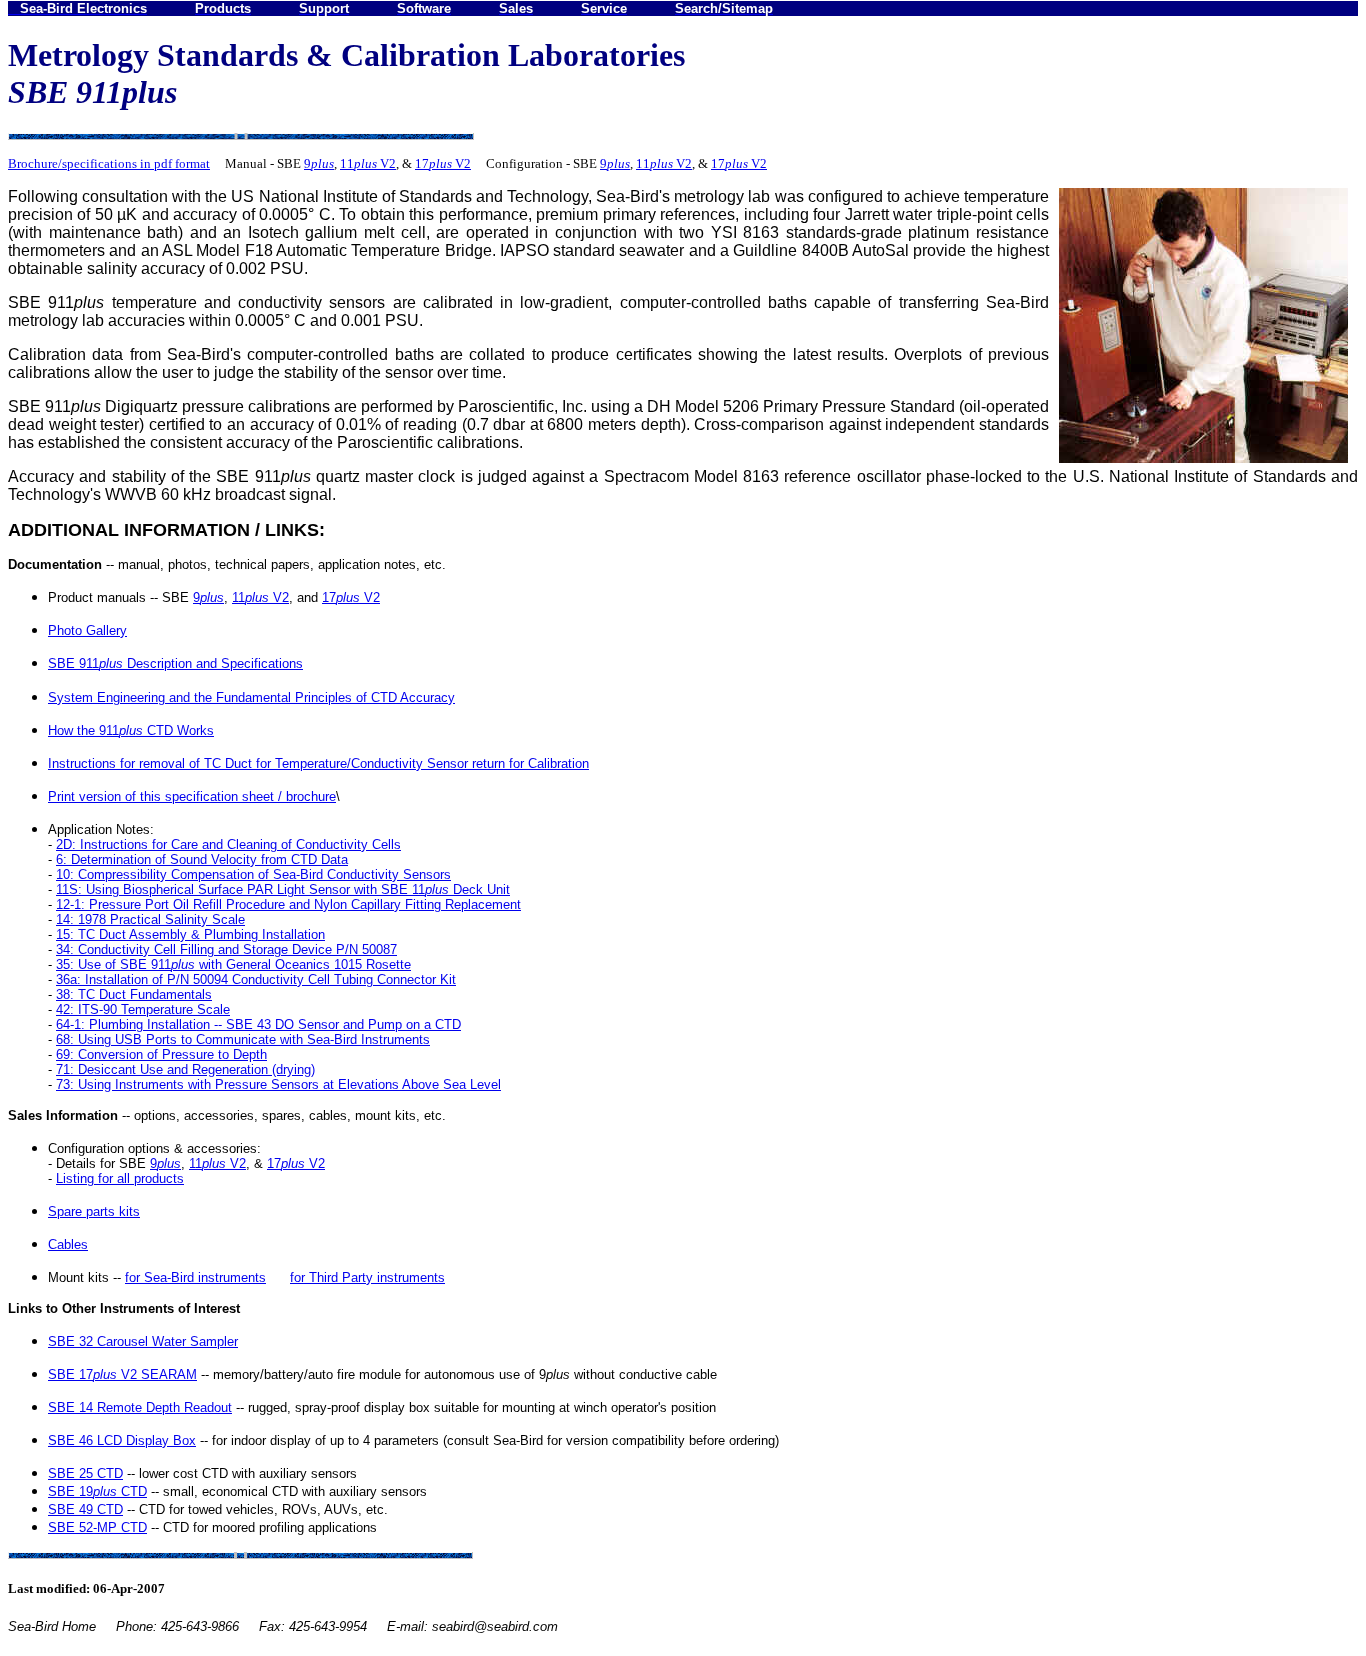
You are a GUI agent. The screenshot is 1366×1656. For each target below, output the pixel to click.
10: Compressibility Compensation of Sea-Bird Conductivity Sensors (253, 874)
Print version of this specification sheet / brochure (192, 796)
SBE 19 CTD (97, 1491)
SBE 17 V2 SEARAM (122, 1374)
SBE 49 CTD (85, 1509)
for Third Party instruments (367, 1277)
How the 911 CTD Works (131, 730)
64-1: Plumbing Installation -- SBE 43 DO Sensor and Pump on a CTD (258, 1024)
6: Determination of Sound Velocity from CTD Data (202, 859)
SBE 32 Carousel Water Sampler (143, 1341)
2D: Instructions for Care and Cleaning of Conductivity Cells (228, 844)
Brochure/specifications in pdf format (109, 163)
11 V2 (368, 163)
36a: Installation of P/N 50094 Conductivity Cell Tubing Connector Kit (256, 979)
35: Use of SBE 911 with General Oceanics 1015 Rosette (233, 964)
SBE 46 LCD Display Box (122, 1440)
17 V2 (443, 163)
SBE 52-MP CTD (97, 1527)
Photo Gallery (87, 630)
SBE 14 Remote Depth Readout (140, 1407)
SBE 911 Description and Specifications (175, 663)
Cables (68, 1244)
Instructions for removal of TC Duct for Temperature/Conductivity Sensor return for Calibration (318, 763)
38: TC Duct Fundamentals (134, 994)
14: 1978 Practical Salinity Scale (150, 919)
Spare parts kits (94, 1211)
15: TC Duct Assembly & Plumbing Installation (190, 934)
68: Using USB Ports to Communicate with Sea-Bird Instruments (243, 1039)
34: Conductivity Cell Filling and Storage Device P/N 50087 (226, 949)
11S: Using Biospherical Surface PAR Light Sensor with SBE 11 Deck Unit (283, 889)
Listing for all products (120, 1178)
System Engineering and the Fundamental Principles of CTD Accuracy (251, 697)
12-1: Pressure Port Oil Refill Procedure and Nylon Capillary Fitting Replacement (288, 904)
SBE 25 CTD (85, 1473)
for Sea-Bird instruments (195, 1277)
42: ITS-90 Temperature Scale (143, 1009)
